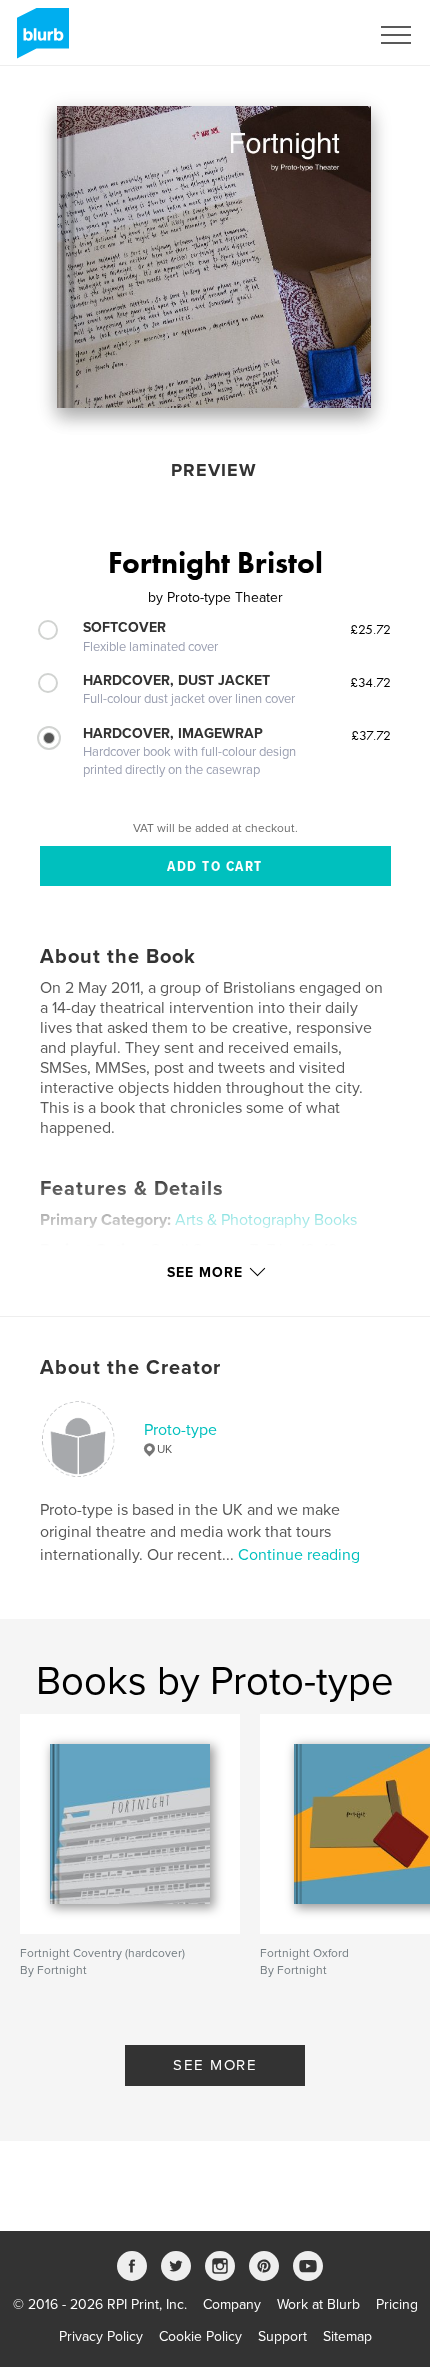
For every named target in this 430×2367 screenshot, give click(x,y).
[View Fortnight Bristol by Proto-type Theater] (214, 257)
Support (282, 2336)
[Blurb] (39, 41)
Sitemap (347, 2336)
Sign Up (318, 35)
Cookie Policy (200, 2336)
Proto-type (180, 1430)
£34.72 (370, 682)
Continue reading (299, 1555)
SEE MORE (215, 2065)
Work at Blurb (318, 2304)
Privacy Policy (101, 2336)
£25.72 (370, 629)
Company (232, 2304)
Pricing (397, 2304)
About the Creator (130, 1368)
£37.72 (371, 735)
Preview (214, 470)
